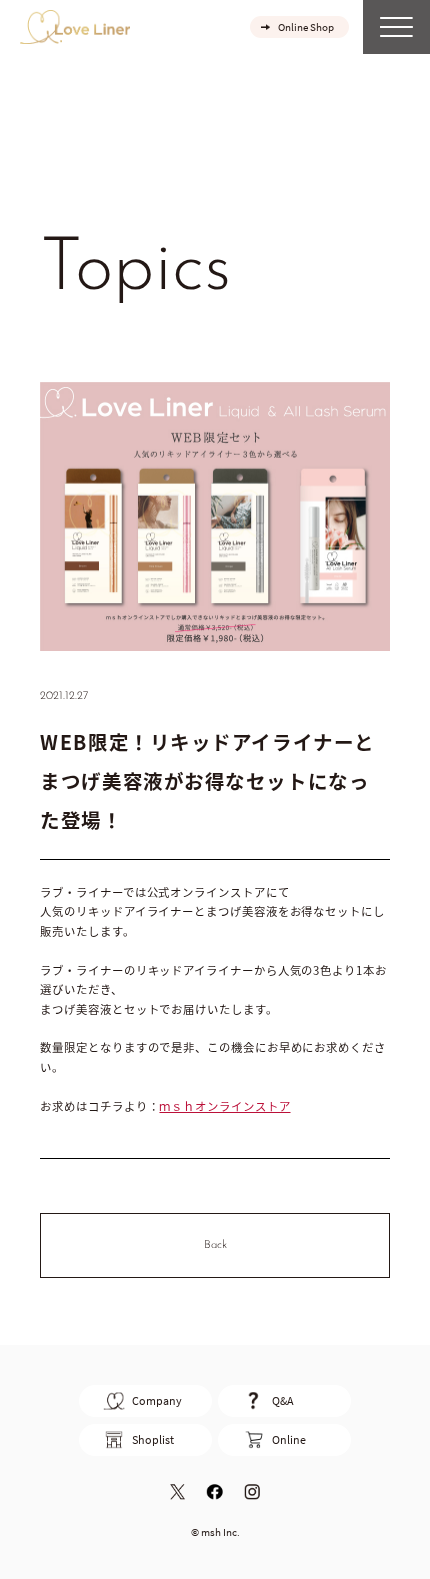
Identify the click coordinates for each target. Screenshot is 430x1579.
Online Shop (306, 27)
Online (289, 1439)
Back (215, 1245)
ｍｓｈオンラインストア (224, 1106)
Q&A (283, 1400)
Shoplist (153, 1439)
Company (157, 1400)
